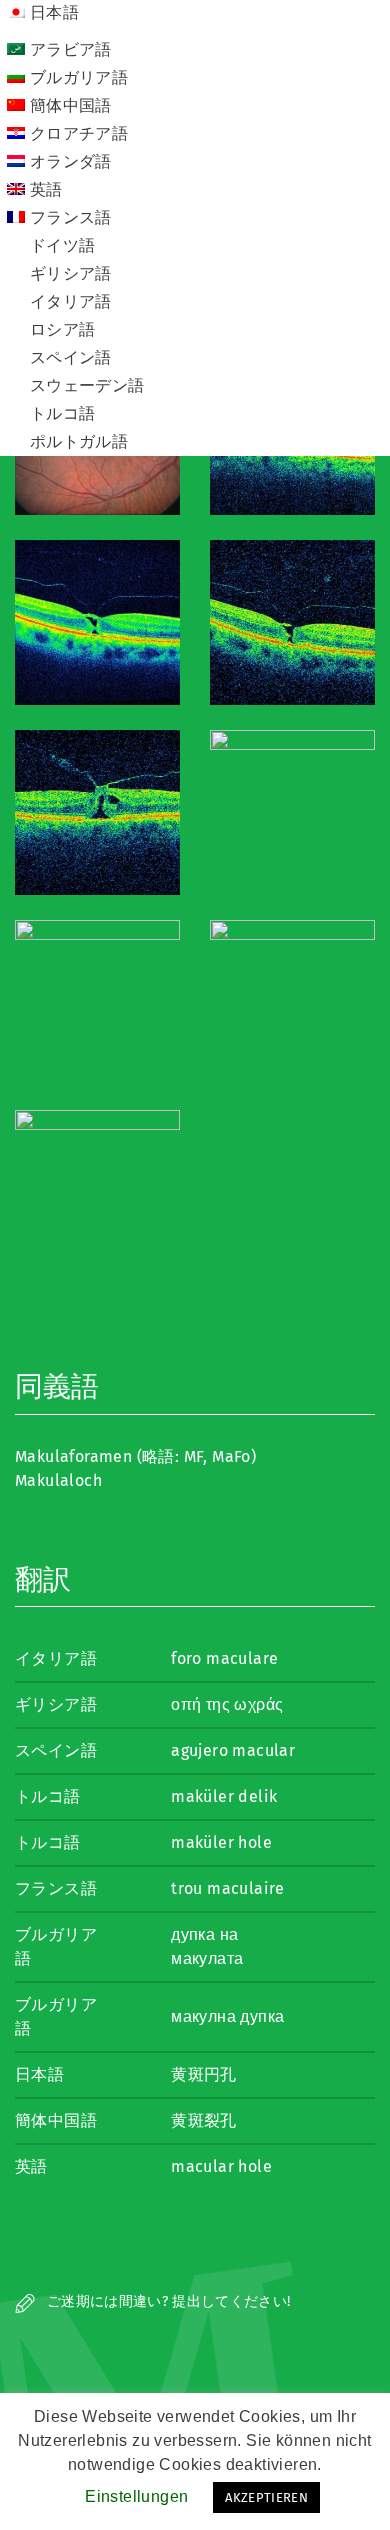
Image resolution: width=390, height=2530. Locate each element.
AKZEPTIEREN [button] (266, 2497)
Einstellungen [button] (136, 2496)
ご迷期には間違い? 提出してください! (167, 2301)
